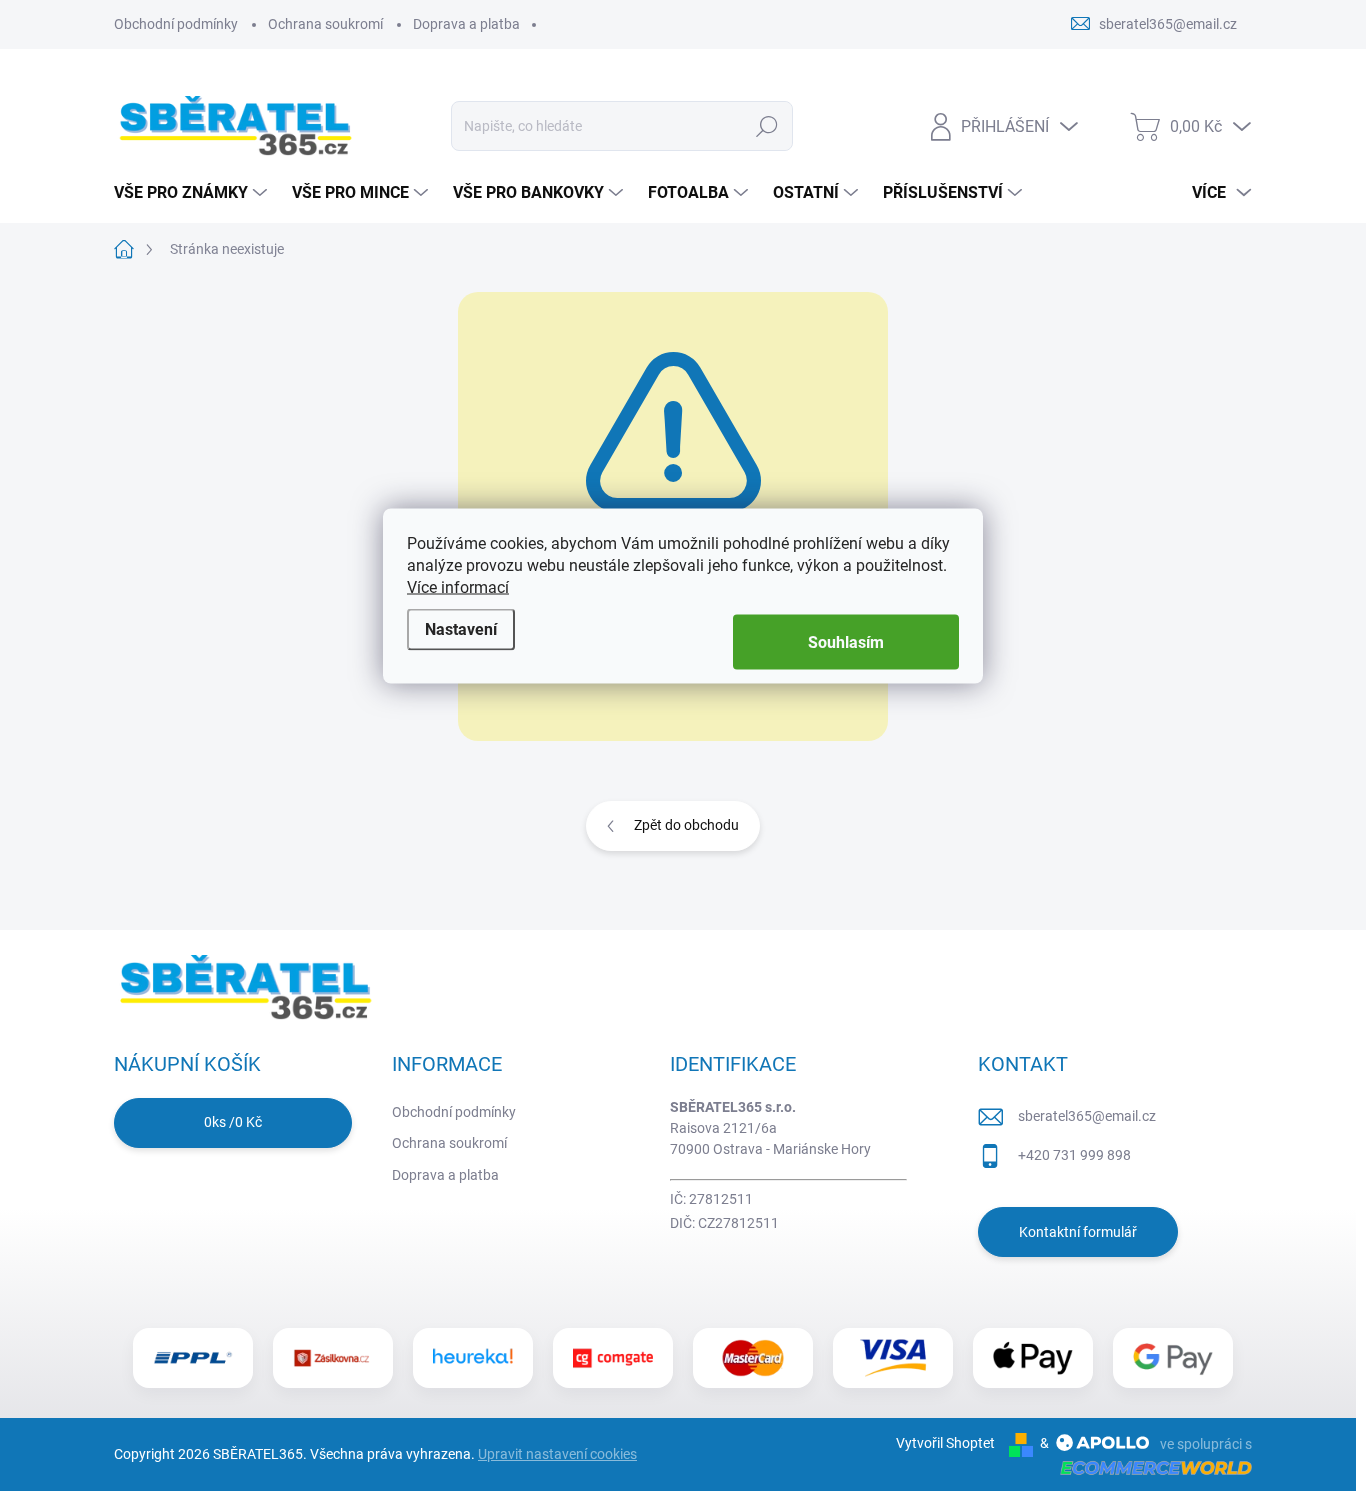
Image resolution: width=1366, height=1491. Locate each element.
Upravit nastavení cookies (557, 1454)
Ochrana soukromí (325, 24)
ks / (233, 1122)
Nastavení (461, 628)
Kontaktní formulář (1078, 1232)
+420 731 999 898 (1074, 1155)
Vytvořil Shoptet (945, 1443)
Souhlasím (846, 642)
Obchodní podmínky (176, 24)
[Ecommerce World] (1149, 1466)
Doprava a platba (466, 24)
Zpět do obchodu (686, 825)
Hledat (767, 126)
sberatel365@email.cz (1087, 1116)
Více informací (458, 587)
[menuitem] (193, 193)
